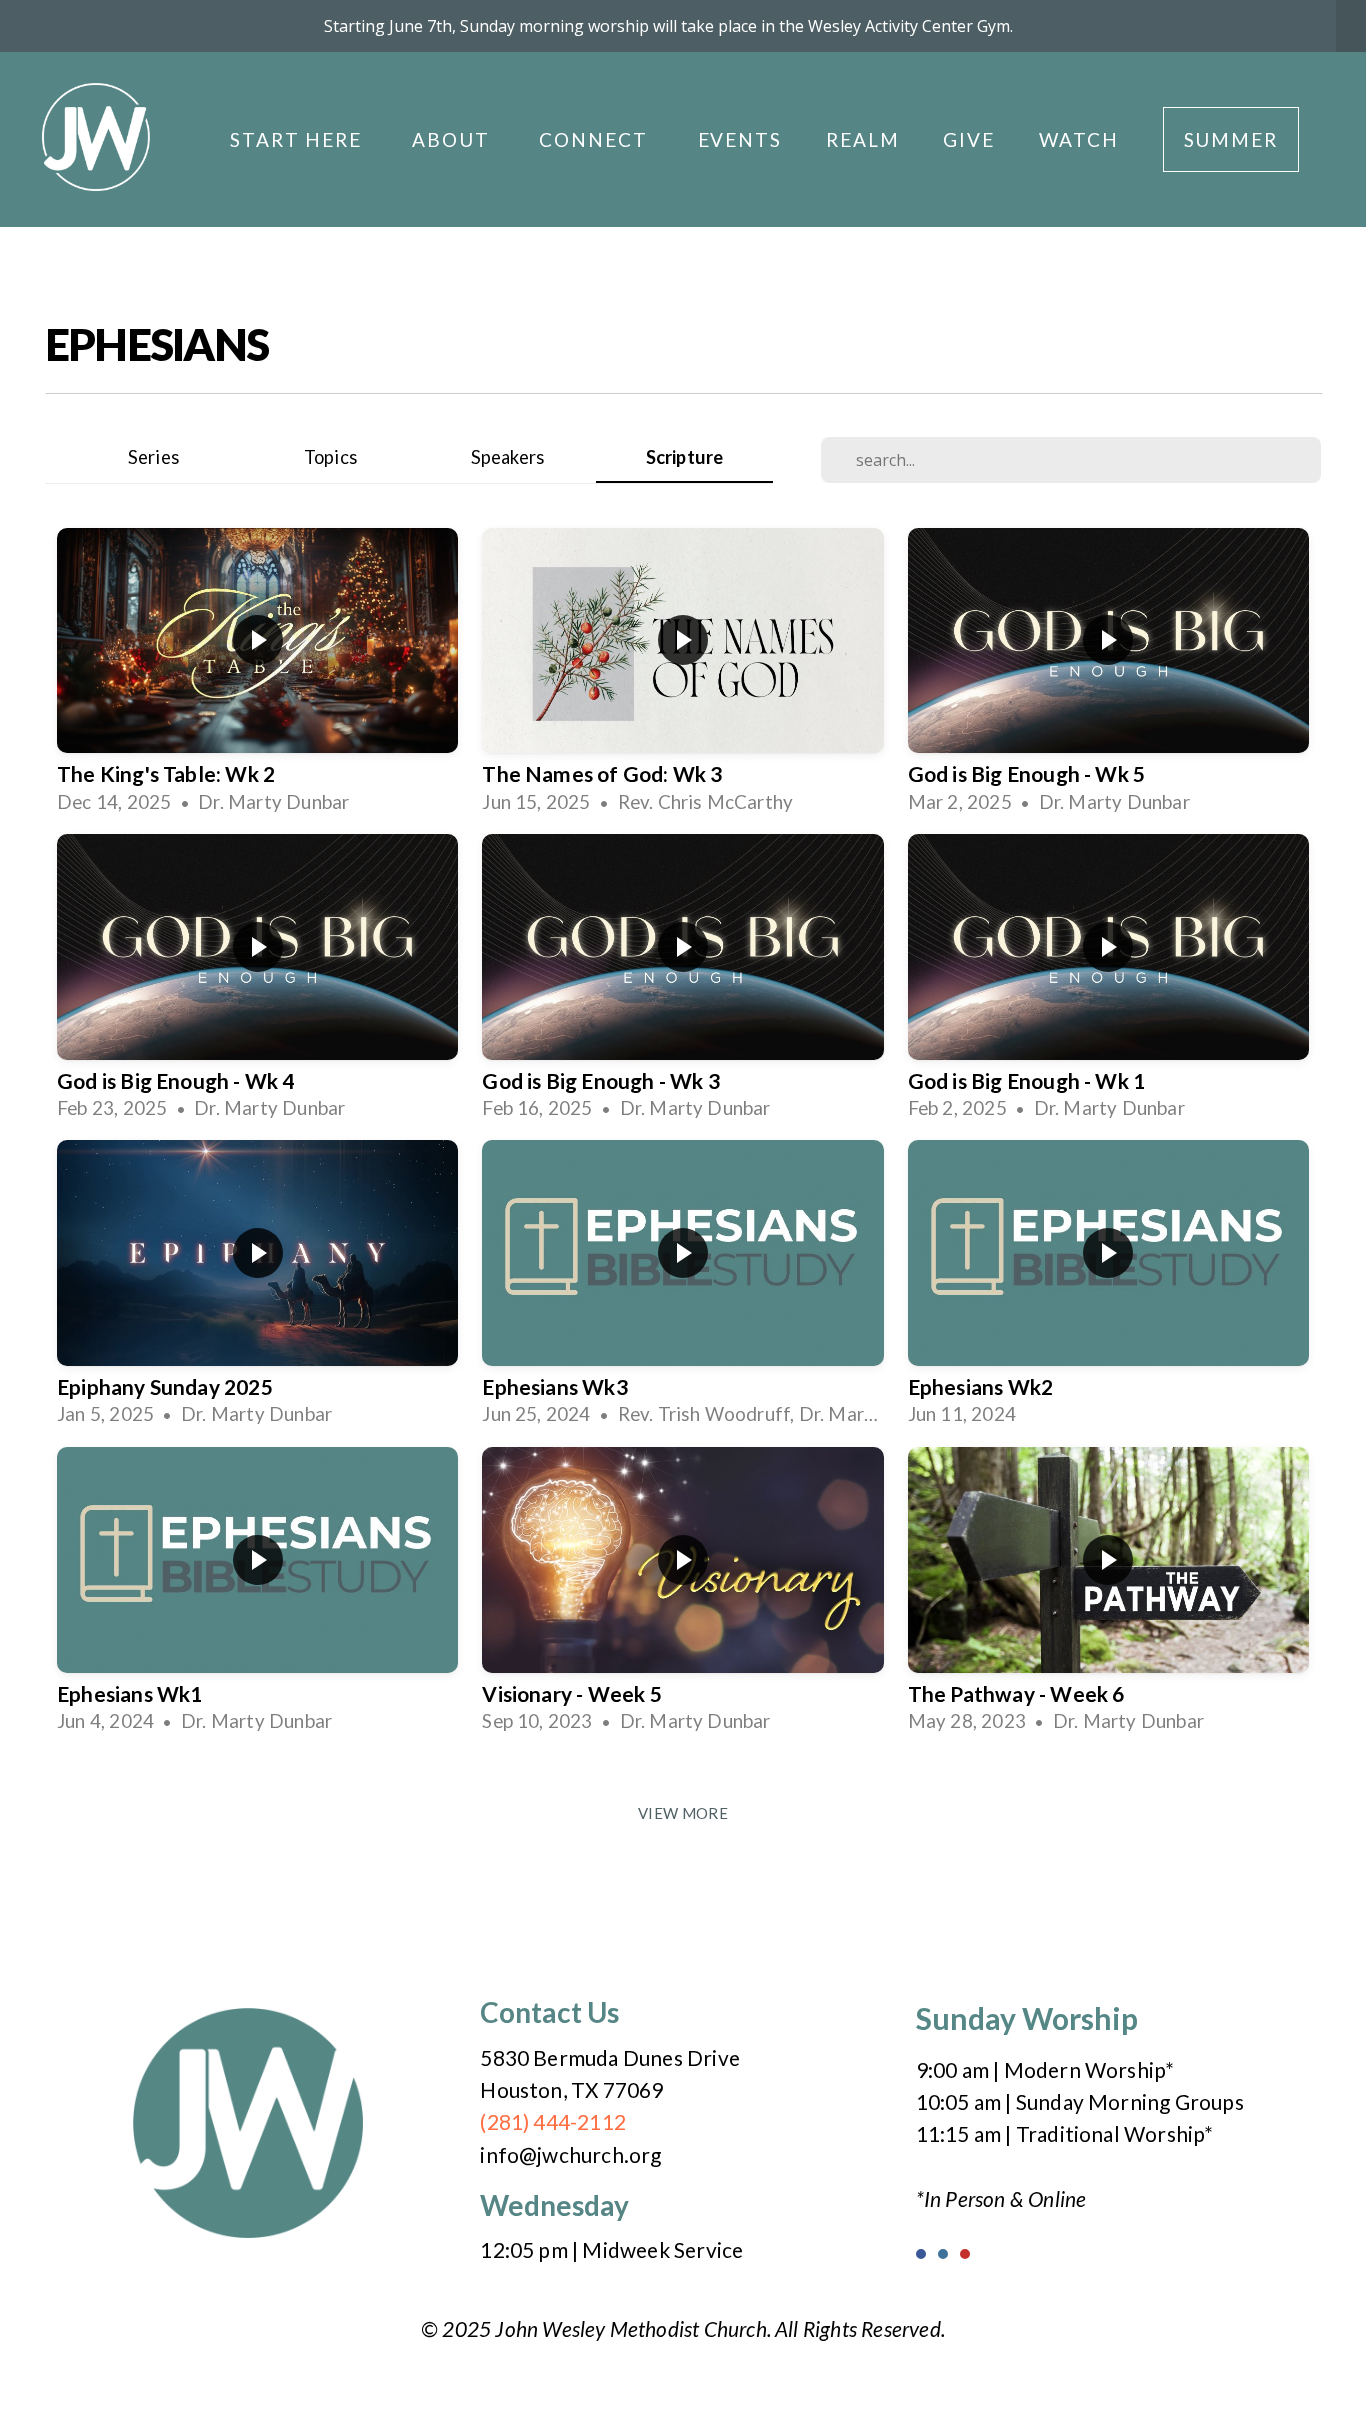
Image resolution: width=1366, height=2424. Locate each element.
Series (153, 457)
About (453, 139)
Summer (1231, 139)
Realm (863, 139)
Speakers (508, 457)
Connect (596, 139)
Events (740, 139)
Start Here (299, 139)
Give (969, 139)
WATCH (1079, 139)
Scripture (685, 457)
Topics (330, 457)
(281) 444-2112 (553, 2121)
